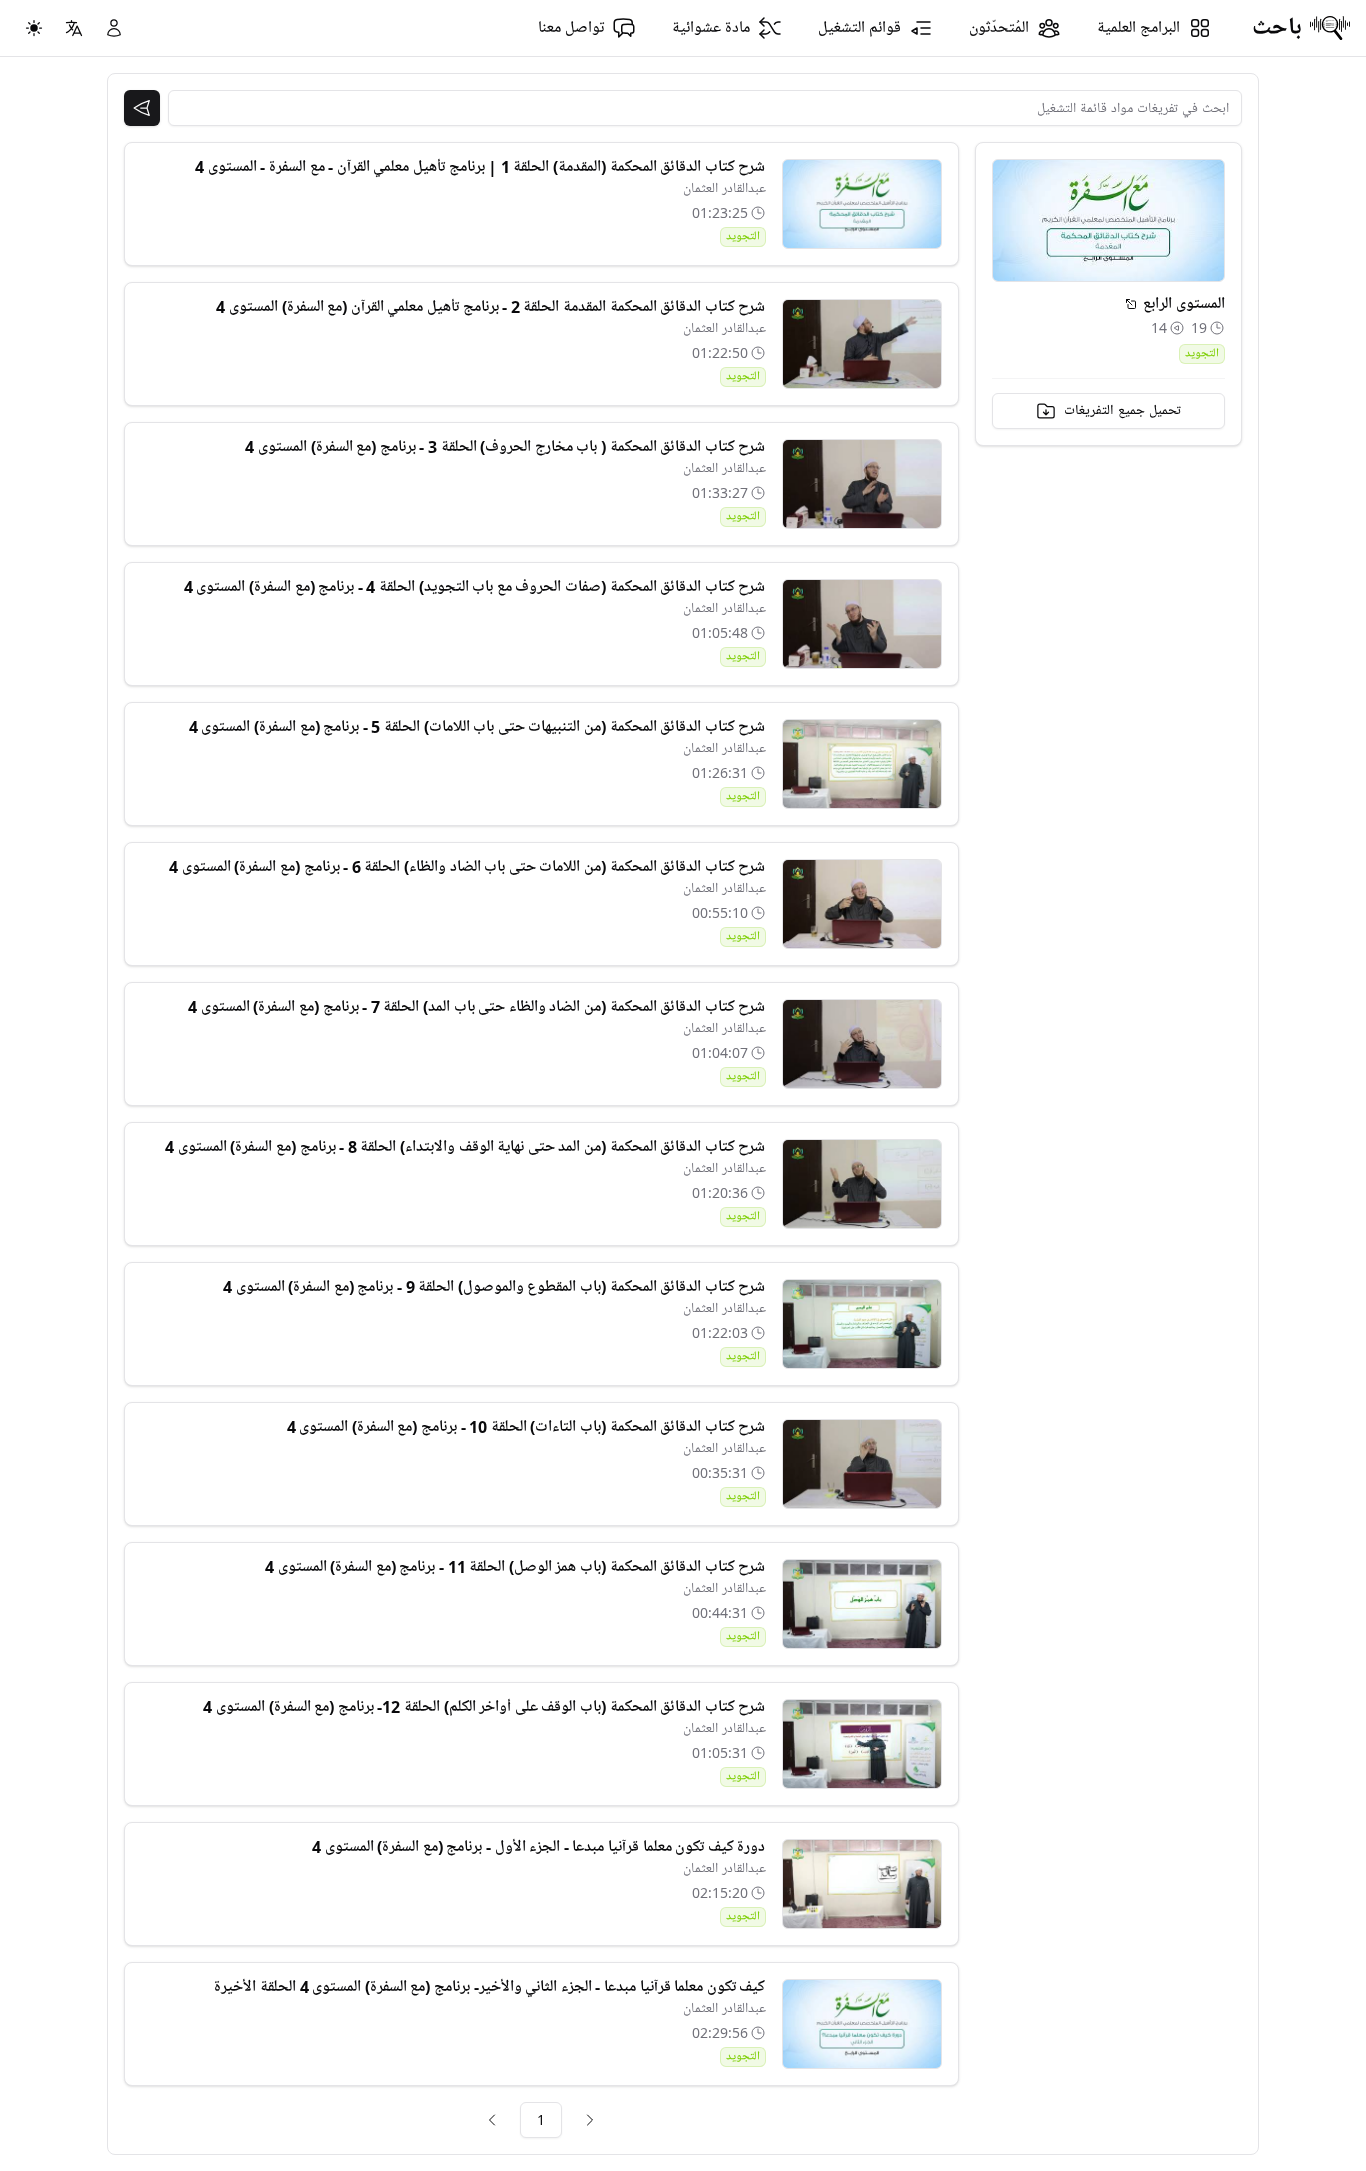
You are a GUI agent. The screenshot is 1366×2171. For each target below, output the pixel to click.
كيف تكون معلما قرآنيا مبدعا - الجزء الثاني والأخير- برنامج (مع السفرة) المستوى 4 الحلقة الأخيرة (489, 1987)
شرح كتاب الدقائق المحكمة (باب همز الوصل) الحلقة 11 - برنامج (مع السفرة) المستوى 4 (515, 1567)
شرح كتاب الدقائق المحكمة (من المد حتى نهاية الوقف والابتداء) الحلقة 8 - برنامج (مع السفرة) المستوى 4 (465, 1147)
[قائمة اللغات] (74, 28)
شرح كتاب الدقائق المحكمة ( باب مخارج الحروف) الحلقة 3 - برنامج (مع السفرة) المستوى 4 (505, 447)
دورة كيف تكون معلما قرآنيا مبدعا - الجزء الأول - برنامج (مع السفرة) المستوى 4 (538, 1847)
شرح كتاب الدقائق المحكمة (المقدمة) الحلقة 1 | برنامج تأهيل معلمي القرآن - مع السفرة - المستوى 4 (480, 167)
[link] (590, 2120)
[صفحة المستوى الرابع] (1131, 304)
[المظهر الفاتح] (34, 28)
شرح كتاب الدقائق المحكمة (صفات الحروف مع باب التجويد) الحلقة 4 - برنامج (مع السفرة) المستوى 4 (475, 587)
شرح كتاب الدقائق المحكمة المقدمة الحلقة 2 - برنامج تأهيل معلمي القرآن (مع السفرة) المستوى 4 (490, 307)
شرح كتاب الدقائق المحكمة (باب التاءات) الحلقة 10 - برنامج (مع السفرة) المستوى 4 (526, 1427)
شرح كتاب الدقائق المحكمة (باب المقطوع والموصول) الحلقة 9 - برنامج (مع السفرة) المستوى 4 (494, 1287)
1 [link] (541, 2119)
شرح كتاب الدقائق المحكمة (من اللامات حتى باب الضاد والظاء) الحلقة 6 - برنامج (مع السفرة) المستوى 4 (467, 867)
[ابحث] (142, 108)
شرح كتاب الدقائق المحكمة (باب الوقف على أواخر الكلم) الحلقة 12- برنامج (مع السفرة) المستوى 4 (484, 1707)
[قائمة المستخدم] (114, 28)
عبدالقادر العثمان (724, 188)
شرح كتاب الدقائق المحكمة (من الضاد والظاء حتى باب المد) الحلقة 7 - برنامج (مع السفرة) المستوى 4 (476, 1007)
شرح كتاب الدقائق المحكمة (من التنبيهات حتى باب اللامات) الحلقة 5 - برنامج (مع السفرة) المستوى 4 (477, 727)
